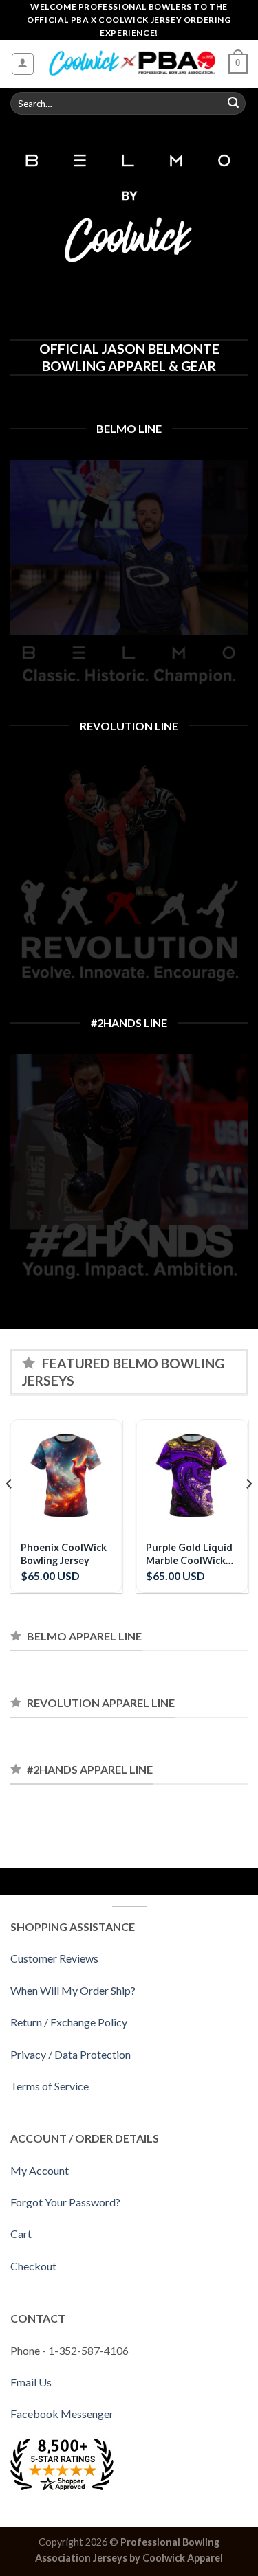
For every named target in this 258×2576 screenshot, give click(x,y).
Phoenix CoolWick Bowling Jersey (64, 1554)
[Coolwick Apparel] (132, 64)
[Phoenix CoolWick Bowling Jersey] (66, 1475)
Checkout (33, 2266)
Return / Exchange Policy (69, 2022)
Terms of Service (50, 2086)
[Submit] (233, 104)
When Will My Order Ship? (73, 1990)
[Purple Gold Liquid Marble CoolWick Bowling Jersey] (192, 1475)
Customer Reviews (54, 1958)
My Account (40, 2170)
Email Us (31, 2382)
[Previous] (10, 1512)
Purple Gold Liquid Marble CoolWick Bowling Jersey (189, 1554)
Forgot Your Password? (65, 2202)
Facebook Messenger (62, 2414)
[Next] (248, 1512)
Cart (21, 2234)
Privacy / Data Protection (71, 2054)
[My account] (23, 64)
